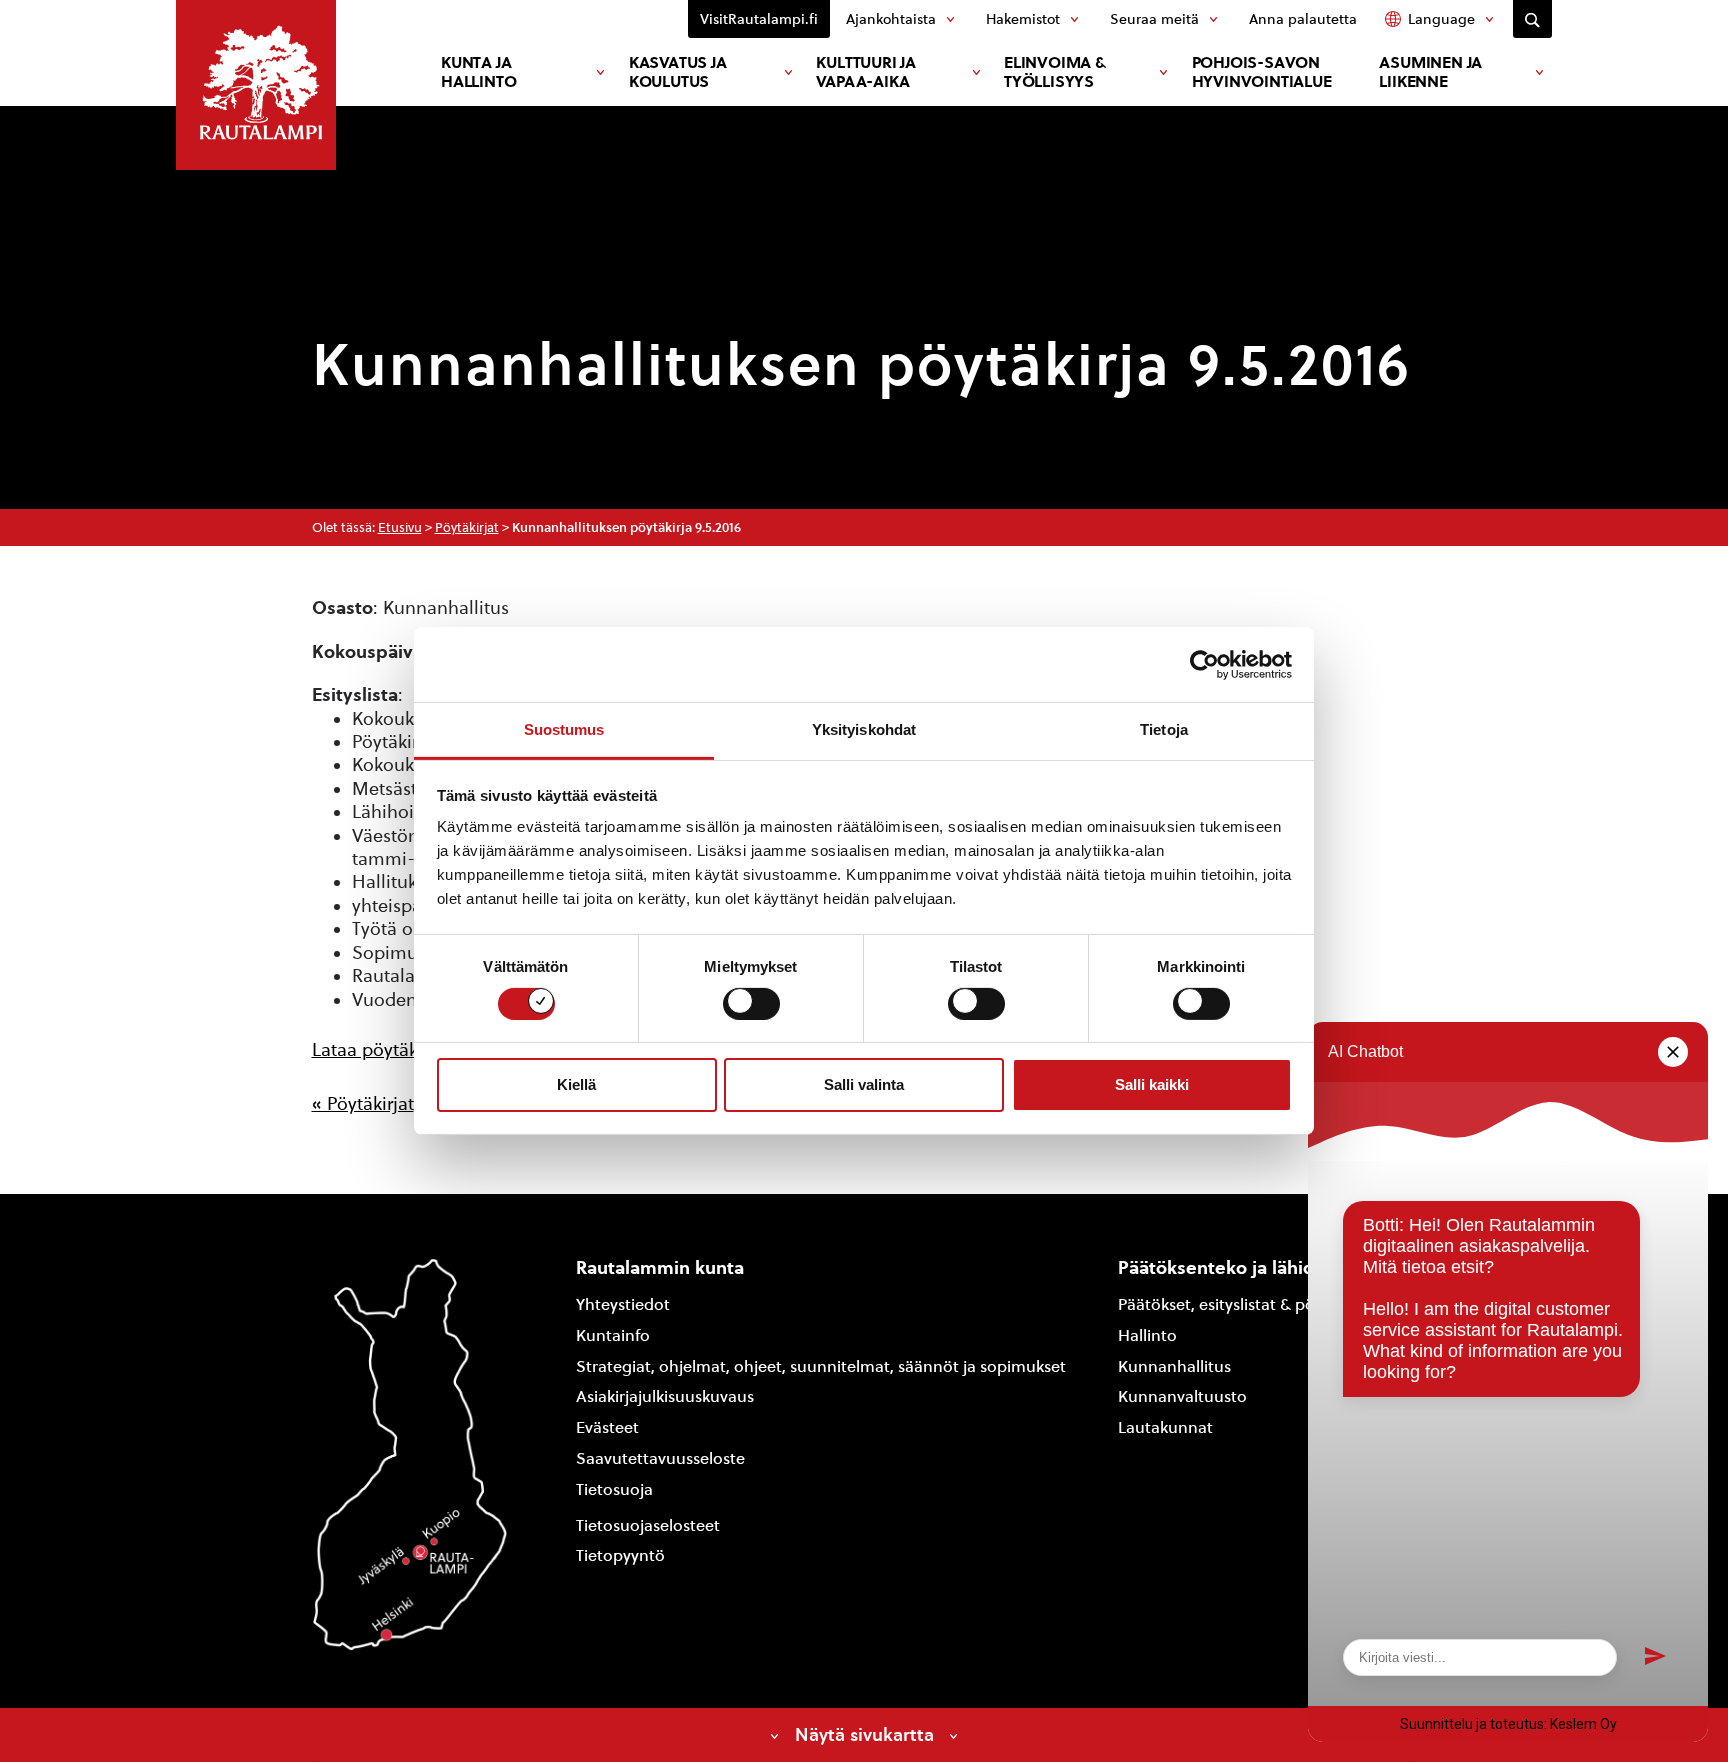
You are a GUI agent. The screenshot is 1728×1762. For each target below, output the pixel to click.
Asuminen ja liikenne (1430, 72)
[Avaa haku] (1532, 19)
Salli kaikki (1152, 1084)
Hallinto (1147, 1335)
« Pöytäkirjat (363, 1103)
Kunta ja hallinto (478, 72)
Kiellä (576, 1084)
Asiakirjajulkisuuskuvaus (665, 1396)
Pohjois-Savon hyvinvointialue (1262, 72)
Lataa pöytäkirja (378, 1049)
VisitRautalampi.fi (759, 19)
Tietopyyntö (620, 1555)
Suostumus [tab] (564, 729)
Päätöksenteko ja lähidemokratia (1260, 1267)
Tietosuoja (614, 1489)
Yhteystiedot (623, 1304)
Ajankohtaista (891, 19)
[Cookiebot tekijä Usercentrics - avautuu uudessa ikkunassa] (1204, 664)
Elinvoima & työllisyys (1055, 72)
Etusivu (400, 527)
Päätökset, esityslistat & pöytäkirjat (1246, 1304)
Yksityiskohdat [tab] (864, 729)
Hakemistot (1023, 19)
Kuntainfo (613, 1335)
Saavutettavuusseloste (660, 1458)
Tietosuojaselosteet (648, 1525)
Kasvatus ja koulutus (678, 72)
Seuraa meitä (1154, 19)
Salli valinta (864, 1084)
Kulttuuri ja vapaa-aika (866, 72)
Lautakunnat (1165, 1427)
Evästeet (607, 1427)
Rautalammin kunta (660, 1267)
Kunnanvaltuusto (1182, 1396)
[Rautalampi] (256, 85)
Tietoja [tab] (1164, 729)
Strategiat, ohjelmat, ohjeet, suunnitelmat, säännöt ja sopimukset (821, 1366)
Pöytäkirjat (467, 527)
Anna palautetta (1303, 19)
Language (1441, 19)
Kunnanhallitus (1174, 1366)
